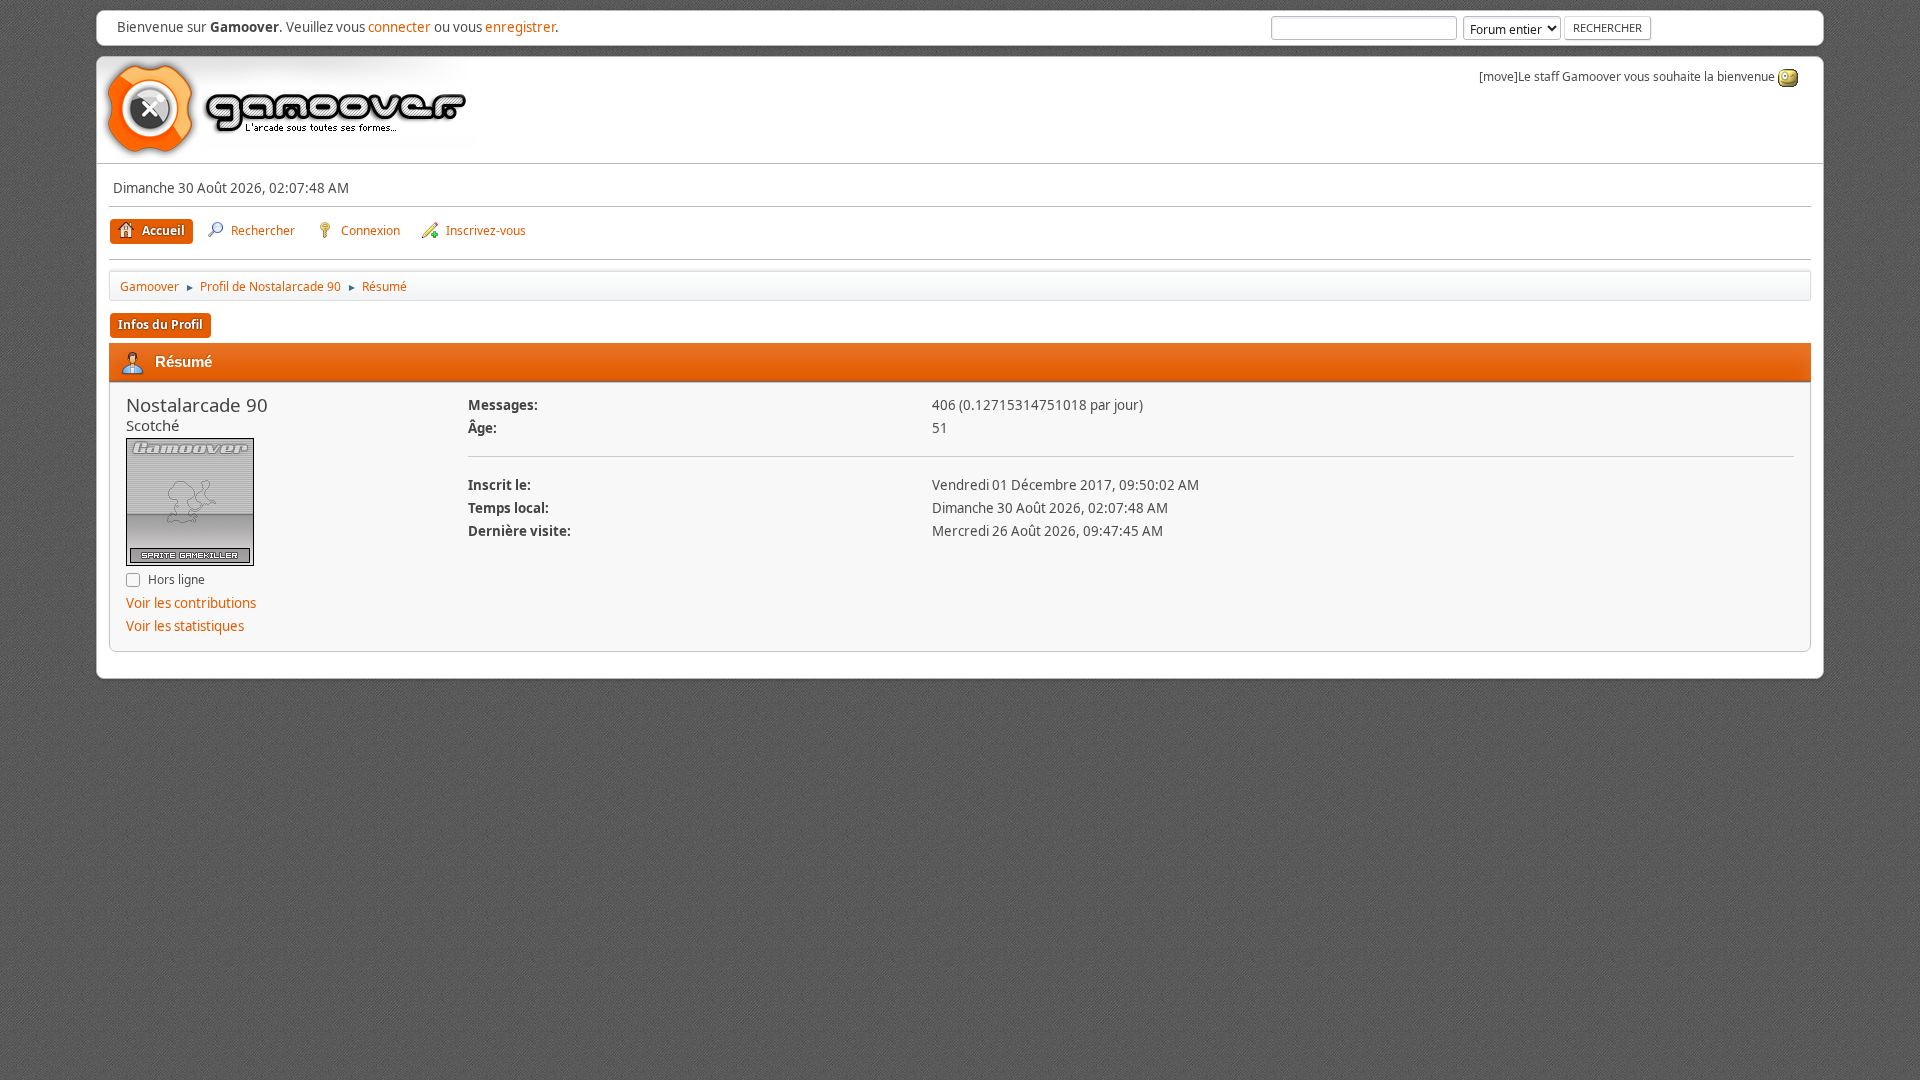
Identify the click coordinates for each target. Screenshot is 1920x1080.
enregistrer (520, 27)
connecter (399, 27)
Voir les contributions (191, 603)
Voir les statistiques (185, 626)
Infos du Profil (160, 324)
